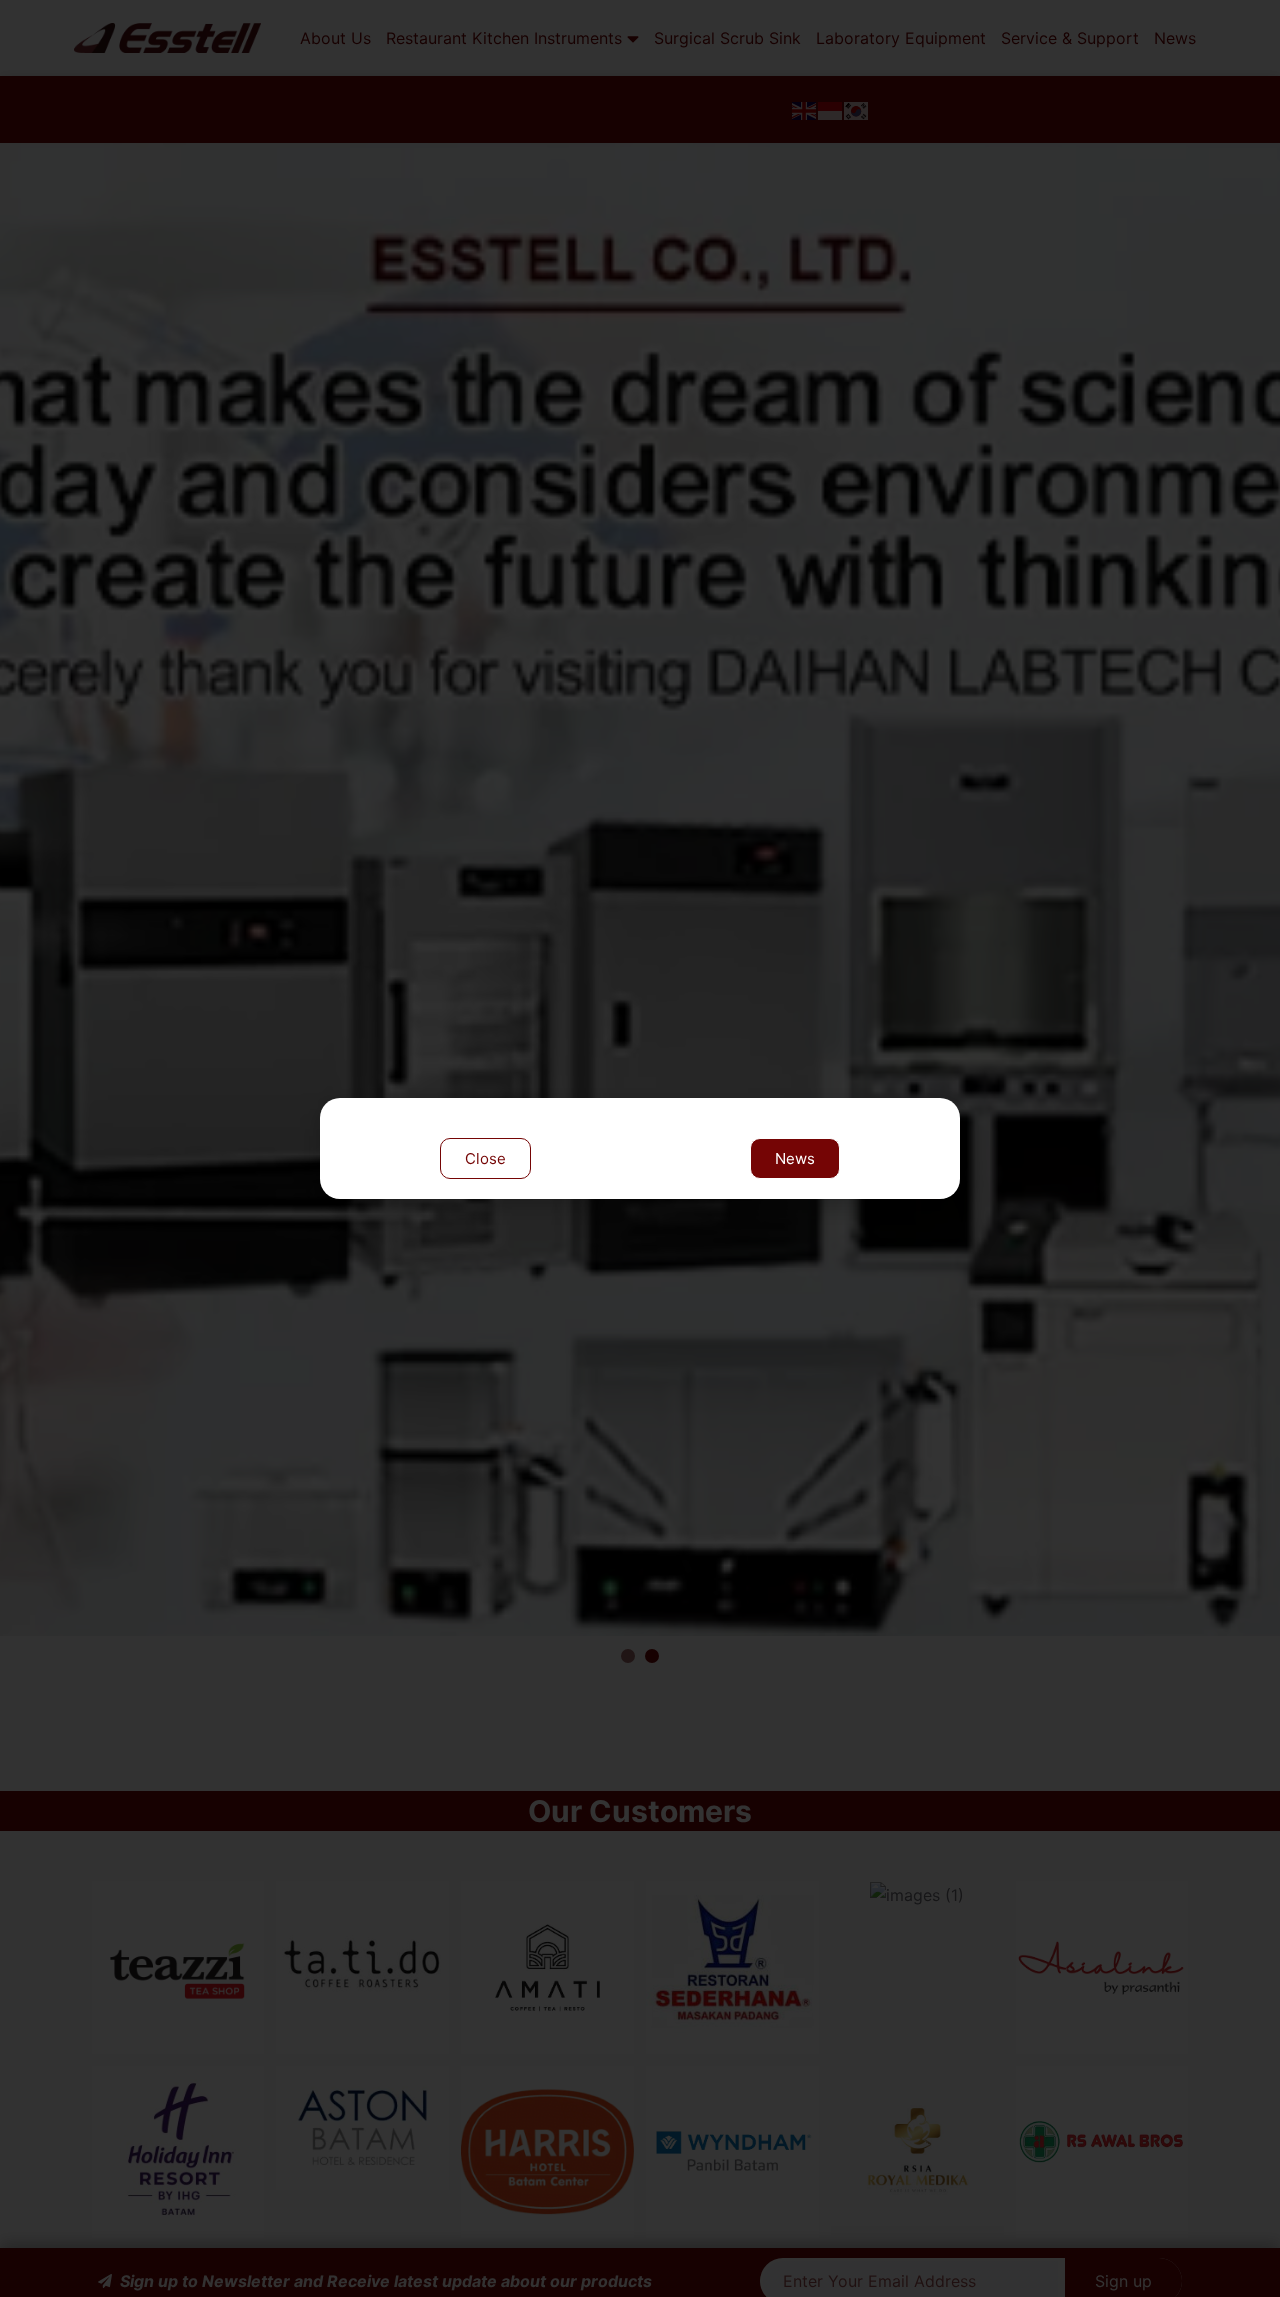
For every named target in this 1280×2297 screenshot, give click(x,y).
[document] (640, 1148)
